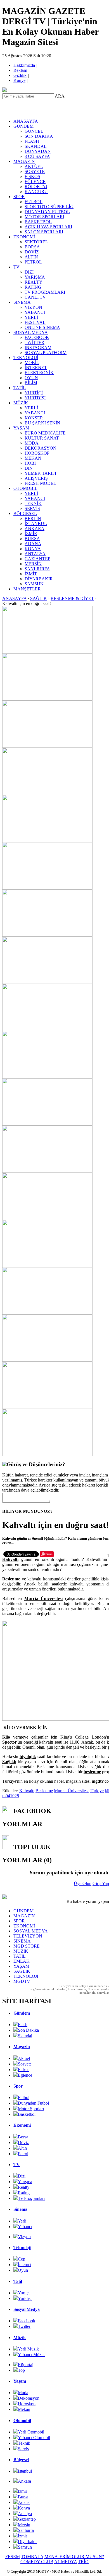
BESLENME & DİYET (72, 598)
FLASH (32, 141)
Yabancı (25, 2227)
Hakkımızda (25, 65)
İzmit (22, 2536)
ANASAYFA (26, 121)
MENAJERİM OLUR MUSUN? (74, 2557)
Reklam (21, 70)
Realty (24, 2187)
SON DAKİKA (39, 136)
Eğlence (25, 2075)
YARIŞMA (35, 277)
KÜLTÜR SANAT (42, 438)
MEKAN (33, 458)
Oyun (23, 2270)
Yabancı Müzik (31, 2355)
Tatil (18, 2281)
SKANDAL (36, 146)
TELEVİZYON (28, 1936)
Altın (22, 2148)
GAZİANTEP (37, 559)
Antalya (25, 2514)
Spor (18, 2086)
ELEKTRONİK (39, 373)
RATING (33, 287)
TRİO (83, 2562)
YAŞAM (21, 428)
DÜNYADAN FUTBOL (47, 212)
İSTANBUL (36, 523)
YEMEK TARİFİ (40, 473)
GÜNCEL (34, 131)
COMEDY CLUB (37, 2562)
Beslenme (44, 1791)
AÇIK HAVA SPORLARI (48, 227)
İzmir (22, 2491)
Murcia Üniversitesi (71, 1791)
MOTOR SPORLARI (44, 217)
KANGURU (36, 192)
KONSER (34, 418)
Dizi (22, 2176)
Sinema (20, 2209)
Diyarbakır (27, 2541)
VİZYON (33, 307)
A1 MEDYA (66, 2562)
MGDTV (22, 1981)
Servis (23, 2449)
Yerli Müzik (28, 2349)
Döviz (23, 2142)
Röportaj (26, 2365)
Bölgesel (21, 2460)
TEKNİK (33, 503)
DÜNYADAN (38, 151)
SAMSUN (34, 584)
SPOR (19, 197)
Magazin (22, 2047)
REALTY (34, 282)
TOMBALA (32, 2557)
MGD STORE (27, 1946)
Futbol (24, 2097)
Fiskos (24, 2070)
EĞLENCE (35, 181)
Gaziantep (27, 2519)
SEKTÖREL (36, 242)
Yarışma (25, 2182)
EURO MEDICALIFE (45, 433)
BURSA (32, 539)
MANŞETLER (27, 589)
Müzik (20, 2338)
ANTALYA (35, 554)
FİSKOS (32, 176)
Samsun (25, 2547)
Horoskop (27, 2404)
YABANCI (35, 312)
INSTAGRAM (38, 347)
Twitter (24, 2326)
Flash (23, 2025)
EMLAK (22, 1961)
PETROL (33, 262)
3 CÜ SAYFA (37, 156)
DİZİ (29, 272)
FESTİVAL (35, 322)
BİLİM (31, 383)
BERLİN (33, 518)
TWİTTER (35, 342)
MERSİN (33, 564)
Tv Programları (31, 2198)
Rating (24, 2193)
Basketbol (27, 2114)
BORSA (32, 247)
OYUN (31, 378)
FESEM (13, 2557)
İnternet (25, 2265)
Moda (23, 2393)
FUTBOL (34, 202)
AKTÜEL (34, 166)
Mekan (24, 2409)
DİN (29, 468)
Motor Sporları (31, 2109)
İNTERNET (36, 368)
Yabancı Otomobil (34, 2438)
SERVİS (32, 508)
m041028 (11, 1796)
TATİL (20, 388)
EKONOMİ (24, 237)
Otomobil (22, 2421)
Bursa (23, 2497)
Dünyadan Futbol (33, 2103)
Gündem (22, 2013)
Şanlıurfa (26, 2530)
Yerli (22, 2221)
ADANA (33, 544)
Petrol (23, 2154)
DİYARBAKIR (39, 579)
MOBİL (32, 363)
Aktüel (24, 2058)
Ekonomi (22, 2125)
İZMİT (31, 574)
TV (16, 267)
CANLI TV (35, 297)
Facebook (27, 2321)
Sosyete (25, 2064)
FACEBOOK (37, 337)
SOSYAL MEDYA (31, 332)
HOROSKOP (37, 453)
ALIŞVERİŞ (36, 478)
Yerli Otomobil (31, 2432)
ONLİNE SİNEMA (42, 327)
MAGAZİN (24, 161)
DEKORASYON (41, 448)
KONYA (33, 549)
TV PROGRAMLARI (45, 292)
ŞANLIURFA (37, 569)
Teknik (24, 2443)
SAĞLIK (39, 598)
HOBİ (30, 463)
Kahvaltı (27, 1791)
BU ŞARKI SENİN (42, 423)
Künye (20, 80)
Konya (24, 2508)
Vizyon (24, 2237)
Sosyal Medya (27, 2309)
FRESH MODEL (40, 483)
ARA (60, 96)
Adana (24, 2502)
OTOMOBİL (25, 488)
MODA (32, 443)
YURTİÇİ (34, 393)
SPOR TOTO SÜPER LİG (49, 207)
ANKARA (35, 529)
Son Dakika (28, 2030)
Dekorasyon (29, 2398)
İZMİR (31, 534)
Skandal (25, 2036)
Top (21, 2370)
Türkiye (97, 1791)
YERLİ (31, 317)
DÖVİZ (32, 252)
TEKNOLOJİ (26, 358)
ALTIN (31, 257)
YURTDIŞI (35, 398)
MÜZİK (21, 403)
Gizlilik (20, 75)
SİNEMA (22, 302)
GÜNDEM (23, 126)
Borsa (23, 2137)
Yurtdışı (25, 2298)
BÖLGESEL (25, 513)
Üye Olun (83, 1883)
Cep (22, 2259)
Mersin (24, 2525)
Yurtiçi (24, 2293)
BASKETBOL (38, 222)
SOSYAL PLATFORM (46, 352)
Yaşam (20, 2381)
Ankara (24, 2481)
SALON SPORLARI (44, 232)
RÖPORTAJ (36, 187)
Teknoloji (22, 2248)
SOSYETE (35, 171)
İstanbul (25, 2471)
